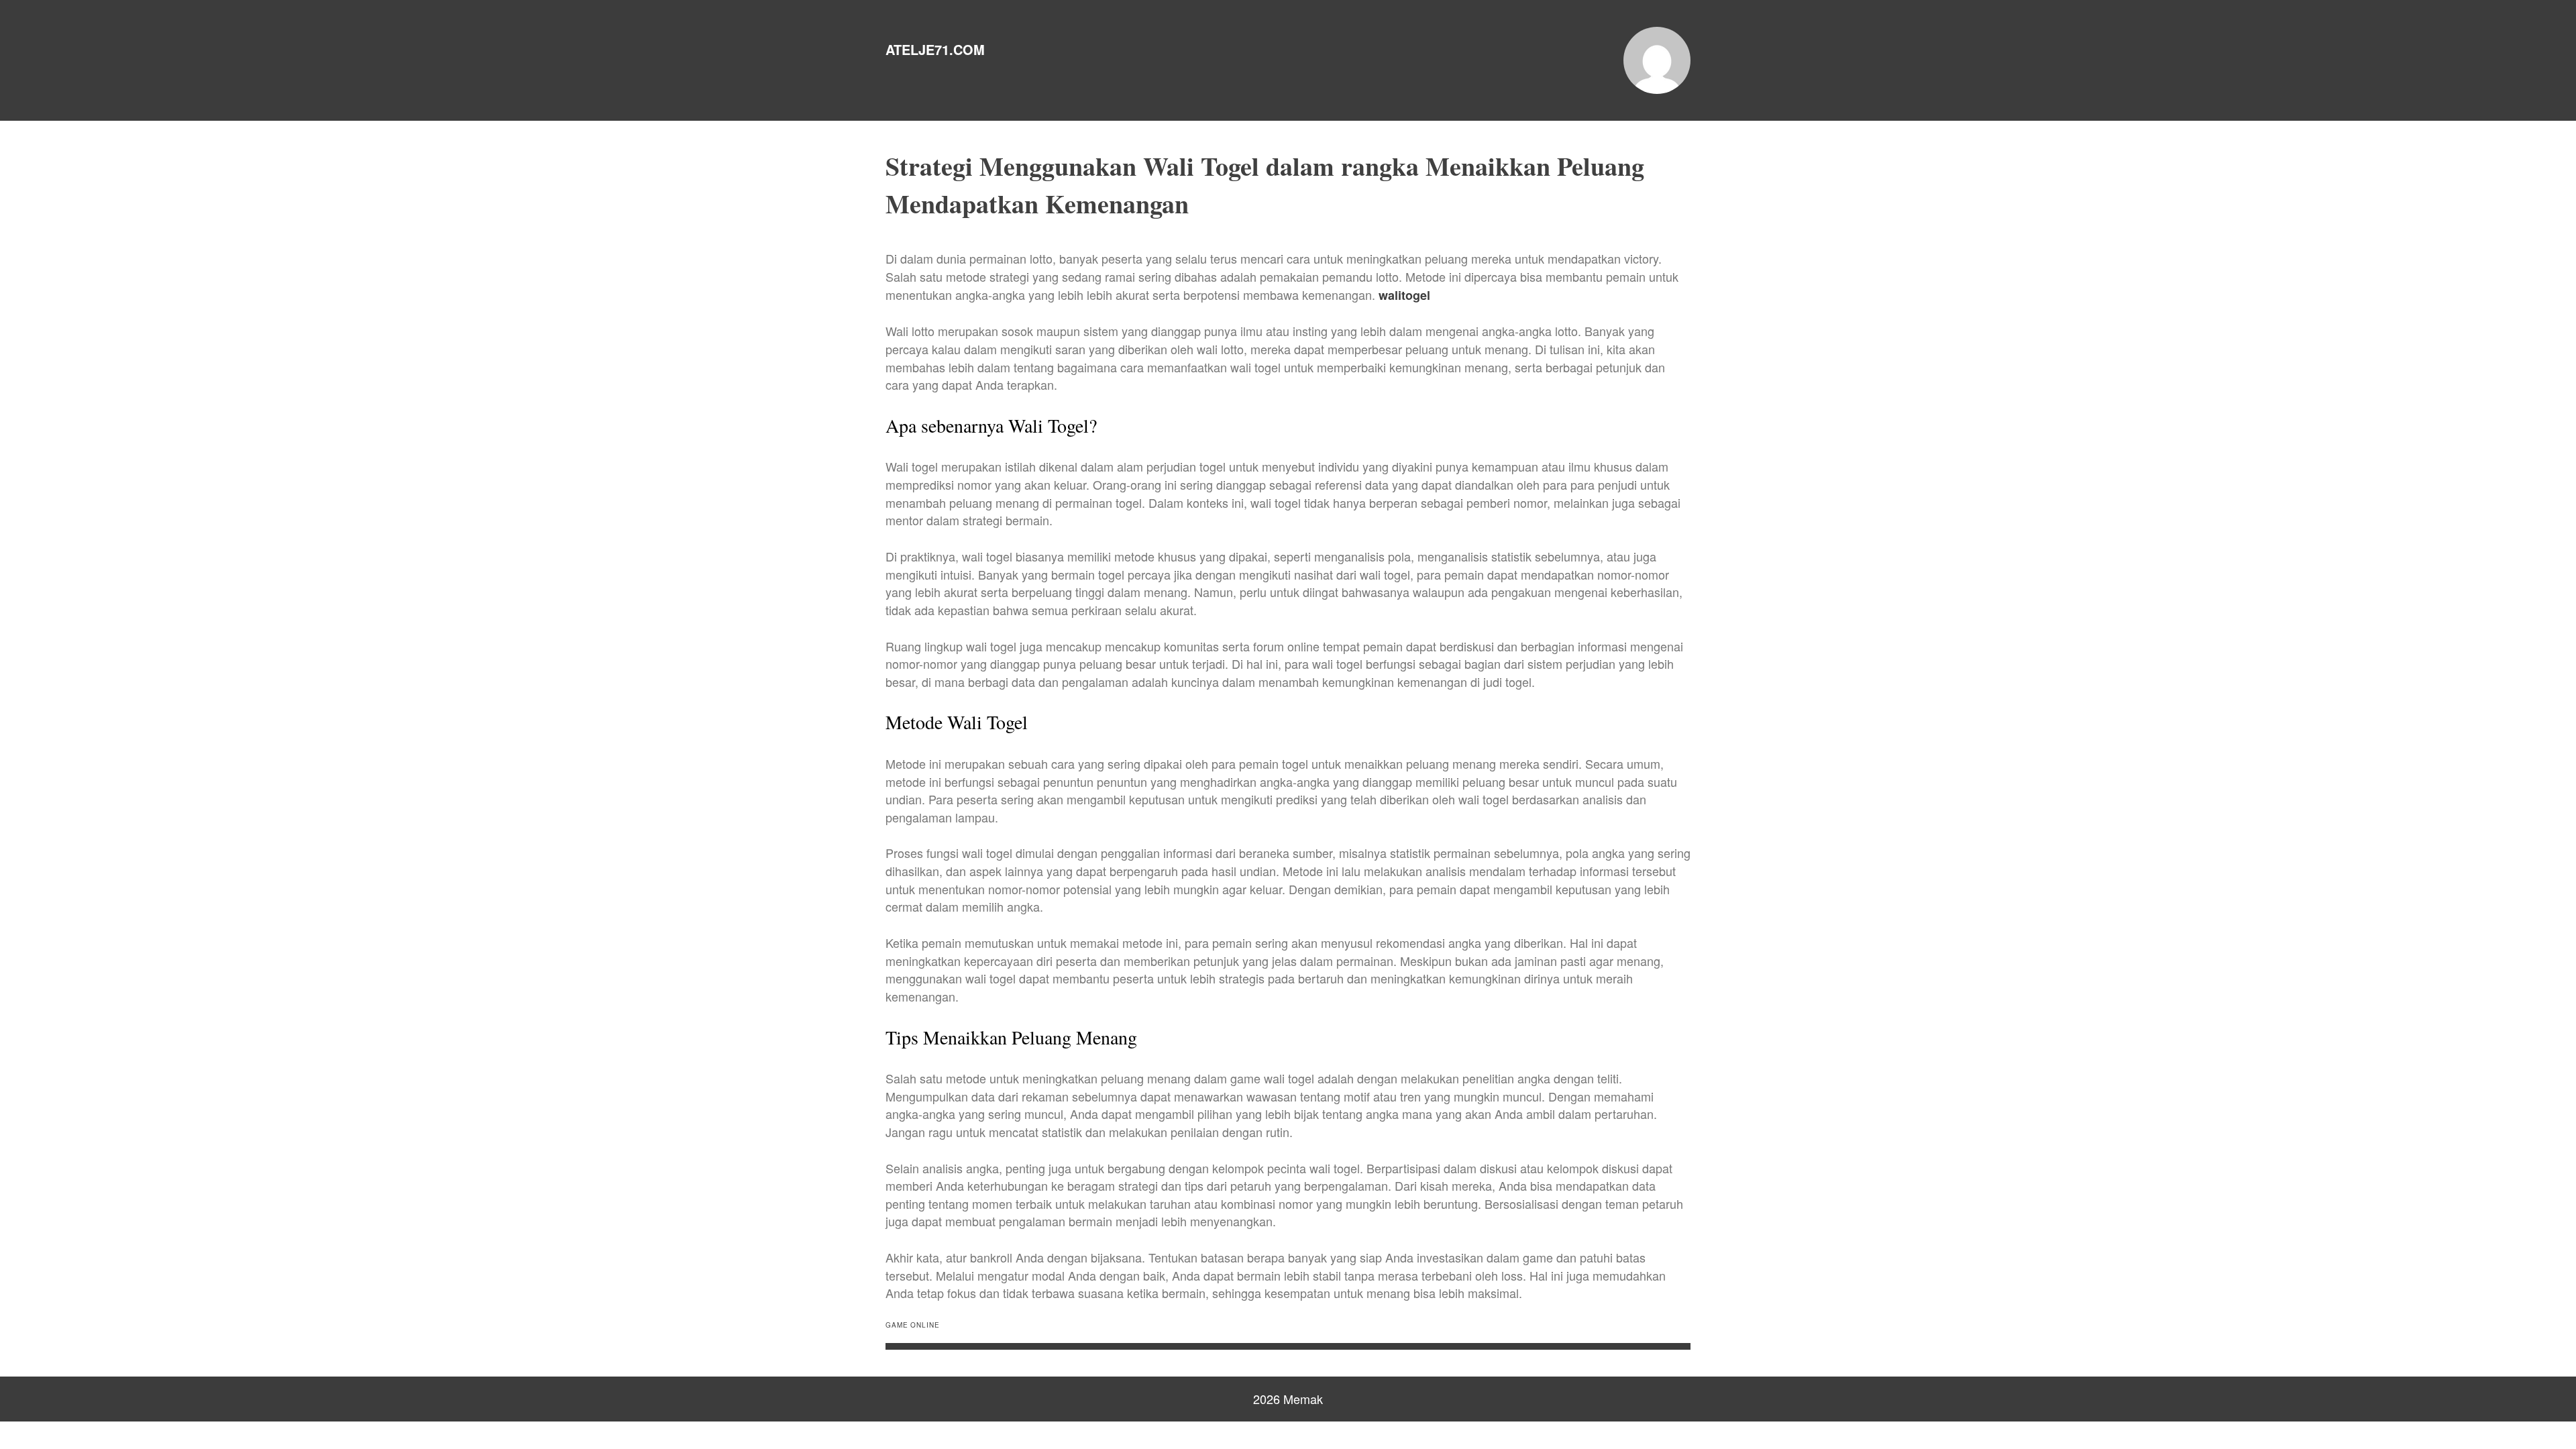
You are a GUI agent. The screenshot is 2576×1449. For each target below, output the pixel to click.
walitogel (1404, 295)
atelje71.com (935, 49)
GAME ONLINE (913, 1325)
